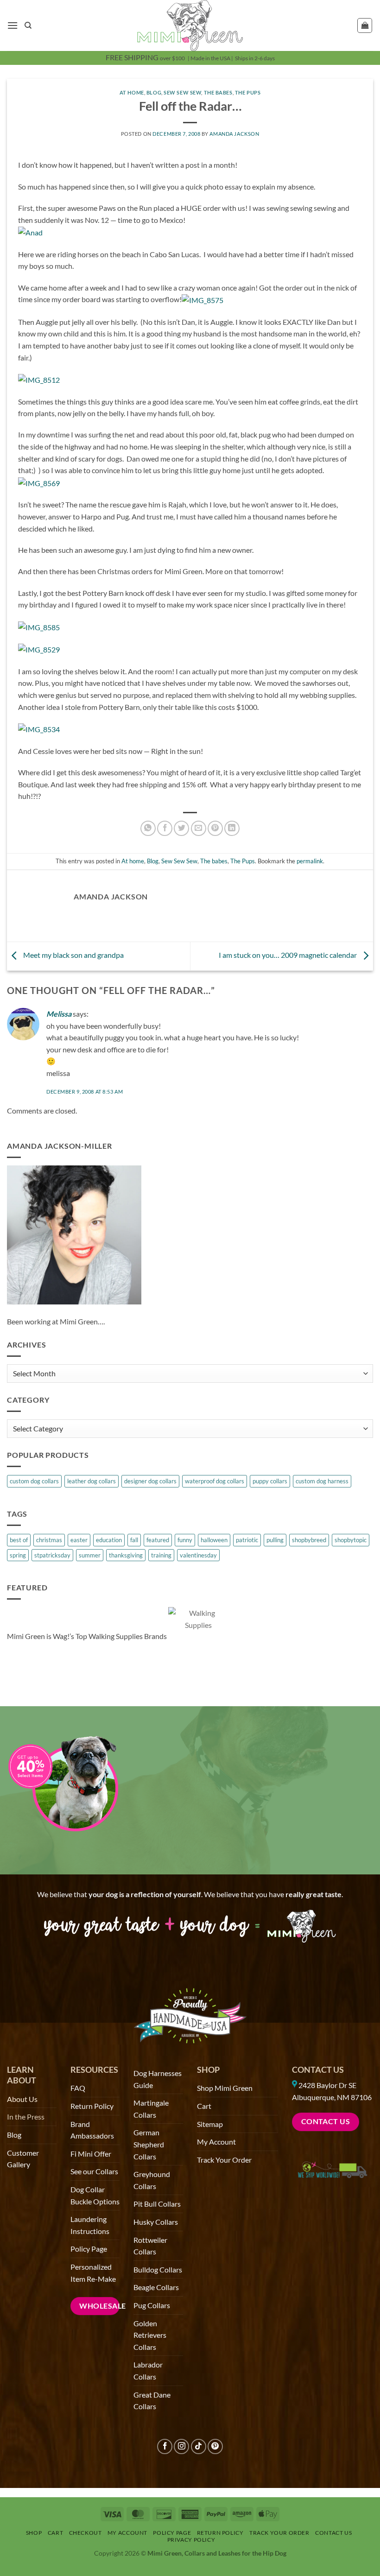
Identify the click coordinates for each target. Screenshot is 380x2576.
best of (19, 1540)
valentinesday (198, 1555)
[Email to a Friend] (199, 828)
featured (158, 1540)
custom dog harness (322, 1481)
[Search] (28, 25)
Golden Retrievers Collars (150, 2335)
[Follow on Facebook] (165, 2446)
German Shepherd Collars (149, 2144)
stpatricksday (52, 1555)
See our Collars (94, 2171)
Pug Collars (152, 2305)
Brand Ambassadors (92, 2130)
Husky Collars (156, 2222)
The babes (218, 92)
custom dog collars (34, 1481)
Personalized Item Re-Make (93, 2273)
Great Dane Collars (152, 2401)
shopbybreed (309, 1540)
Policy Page (89, 2249)
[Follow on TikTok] (199, 2446)
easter (79, 1540)
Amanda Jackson (234, 134)
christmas (49, 1540)
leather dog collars (92, 1481)
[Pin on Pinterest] (215, 828)
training (161, 1555)
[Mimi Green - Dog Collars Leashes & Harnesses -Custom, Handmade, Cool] (190, 25)
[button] (13, 25)
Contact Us (318, 2070)
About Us (22, 2099)
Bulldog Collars (158, 2269)
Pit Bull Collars (157, 2204)
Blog (154, 92)
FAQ (78, 2088)
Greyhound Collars (152, 2180)
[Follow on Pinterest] (215, 2446)
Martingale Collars (151, 2109)
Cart (204, 2106)
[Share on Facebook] (165, 828)
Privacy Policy (191, 2540)
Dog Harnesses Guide (158, 2079)
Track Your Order (224, 2160)
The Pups (248, 92)
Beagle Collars (156, 2287)
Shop (34, 2533)
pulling (275, 1540)
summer (90, 1555)
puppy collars (270, 1481)
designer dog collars (150, 1481)
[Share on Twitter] (181, 828)
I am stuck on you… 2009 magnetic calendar (288, 955)
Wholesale (99, 2306)
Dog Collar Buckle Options (95, 2195)
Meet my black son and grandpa (73, 955)
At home (132, 92)
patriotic (247, 1540)
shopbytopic (351, 1540)
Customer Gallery (23, 2159)
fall (134, 1540)
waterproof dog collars (215, 1481)
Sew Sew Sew (182, 92)
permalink (310, 861)
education (109, 1540)
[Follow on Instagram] (181, 2446)
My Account (216, 2142)
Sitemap (210, 2124)
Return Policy (92, 2106)
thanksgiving (126, 1555)
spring (18, 1555)
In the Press (26, 2117)
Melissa (59, 1014)
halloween (214, 1540)
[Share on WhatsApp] (148, 828)
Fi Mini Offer (91, 2154)
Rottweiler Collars (150, 2246)
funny (185, 1540)
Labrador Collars (148, 2370)
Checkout (85, 2533)
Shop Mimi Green (225, 2088)
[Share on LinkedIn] (232, 828)
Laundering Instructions (90, 2225)
